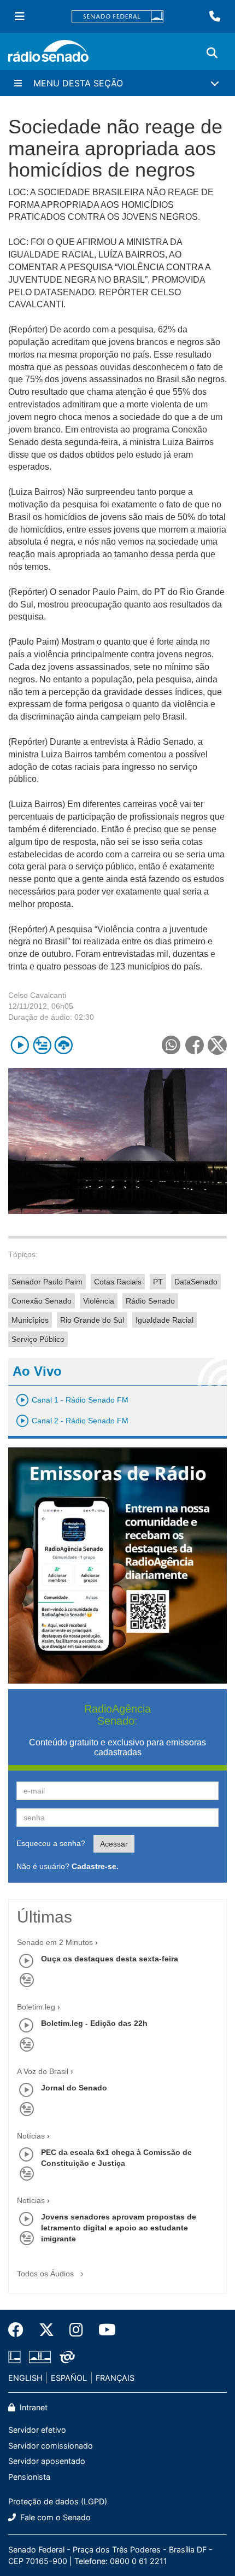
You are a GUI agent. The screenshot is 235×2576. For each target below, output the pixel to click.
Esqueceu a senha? (51, 1843)
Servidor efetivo (37, 2430)
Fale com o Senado (54, 2517)
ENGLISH (25, 2378)
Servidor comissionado (51, 2446)
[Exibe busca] (212, 53)
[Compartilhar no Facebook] (194, 1045)
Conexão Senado (42, 1301)
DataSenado (196, 1282)
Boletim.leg (36, 2007)
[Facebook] (20, 2330)
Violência (99, 1301)
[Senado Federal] (117, 17)
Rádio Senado (150, 1301)
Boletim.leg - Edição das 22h (94, 2023)
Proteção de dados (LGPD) (58, 2501)
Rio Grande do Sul (92, 1320)
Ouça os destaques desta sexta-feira (110, 1959)
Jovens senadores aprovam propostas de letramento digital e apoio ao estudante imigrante (119, 2228)
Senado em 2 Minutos (55, 1942)
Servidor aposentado (47, 2461)
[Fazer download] (64, 1045)
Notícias (31, 2136)
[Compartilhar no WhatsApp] (171, 1045)
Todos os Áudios (46, 2274)
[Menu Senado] (20, 16)
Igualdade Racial (164, 1320)
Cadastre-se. (95, 1866)
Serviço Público (38, 1339)
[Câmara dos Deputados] (16, 2357)
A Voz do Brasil (43, 2071)
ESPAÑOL (69, 2378)
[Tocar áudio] (20, 1045)
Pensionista (29, 2477)
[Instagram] (76, 2330)
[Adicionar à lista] (42, 1045)
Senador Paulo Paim (47, 1282)
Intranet (33, 2407)
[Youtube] (103, 2330)
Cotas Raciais (118, 1282)
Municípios (30, 1320)
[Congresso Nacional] (40, 2357)
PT (158, 1282)
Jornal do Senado (74, 2088)
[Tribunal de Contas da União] (65, 2357)
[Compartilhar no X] (217, 1045)
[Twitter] (46, 2330)
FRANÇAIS (115, 2378)
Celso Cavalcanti (37, 995)
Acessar (114, 1844)
